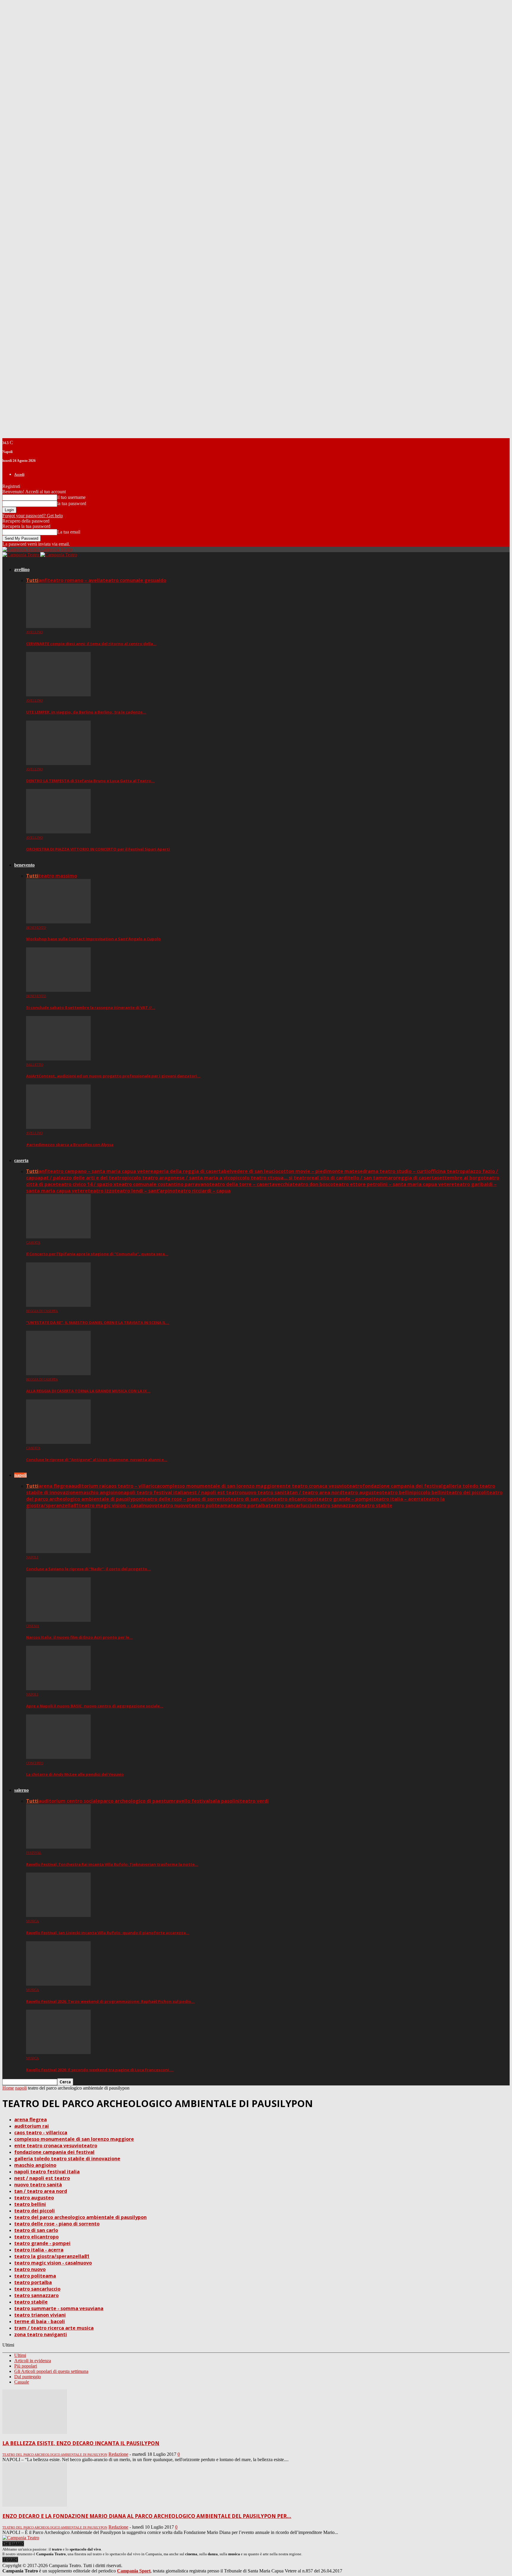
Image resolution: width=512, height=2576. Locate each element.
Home (8, 2088)
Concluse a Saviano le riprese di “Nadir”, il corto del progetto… (88, 1569)
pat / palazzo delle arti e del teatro (82, 1178)
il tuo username (71, 497)
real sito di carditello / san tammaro (353, 1178)
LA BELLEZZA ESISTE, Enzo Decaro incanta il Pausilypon (81, 2443)
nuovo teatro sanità (266, 1492)
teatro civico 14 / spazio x (86, 1184)
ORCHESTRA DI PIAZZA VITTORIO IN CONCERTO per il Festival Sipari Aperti (98, 849)
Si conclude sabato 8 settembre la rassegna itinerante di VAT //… (91, 1007)
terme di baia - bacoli (40, 2321)
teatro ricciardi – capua (203, 1191)
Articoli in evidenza (33, 2361)
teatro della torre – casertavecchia (251, 1184)
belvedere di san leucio (251, 1171)
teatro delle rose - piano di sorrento (57, 2224)
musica (32, 1921)
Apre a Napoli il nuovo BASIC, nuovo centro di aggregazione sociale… (95, 1706)
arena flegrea (55, 1486)
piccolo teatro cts (254, 1178)
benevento (24, 865)
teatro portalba (249, 1505)
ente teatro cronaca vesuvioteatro (321, 1486)
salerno (21, 1790)
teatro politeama (210, 1505)
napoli (20, 1475)
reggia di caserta (416, 1178)
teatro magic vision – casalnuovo (118, 1505)
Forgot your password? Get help (33, 516)
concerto (35, 1763)
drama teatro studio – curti (395, 1171)
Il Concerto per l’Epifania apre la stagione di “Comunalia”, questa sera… (97, 1254)
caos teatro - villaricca (41, 2133)
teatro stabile (376, 1505)
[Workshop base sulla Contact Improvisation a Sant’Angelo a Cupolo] (58, 922)
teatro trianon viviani (40, 2315)
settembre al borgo (460, 1178)
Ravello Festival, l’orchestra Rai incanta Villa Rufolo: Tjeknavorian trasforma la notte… (112, 1864)
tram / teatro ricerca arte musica (54, 2328)
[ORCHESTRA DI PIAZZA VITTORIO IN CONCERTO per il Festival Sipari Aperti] (58, 832)
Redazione (118, 2454)
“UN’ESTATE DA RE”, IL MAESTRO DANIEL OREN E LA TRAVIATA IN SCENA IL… (98, 1322)
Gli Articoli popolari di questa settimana (51, 2371)
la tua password (72, 503)
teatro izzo (101, 1191)
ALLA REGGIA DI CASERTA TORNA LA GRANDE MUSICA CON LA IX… (88, 1391)
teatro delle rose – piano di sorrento (185, 1499)
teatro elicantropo (294, 1499)
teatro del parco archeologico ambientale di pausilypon (80, 2217)
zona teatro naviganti (41, 2334)
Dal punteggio (28, 2377)
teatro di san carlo (250, 1499)
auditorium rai (88, 1486)
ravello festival (192, 1801)
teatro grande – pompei (345, 1499)
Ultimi (20, 2355)
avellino (22, 569)
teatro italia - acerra (39, 2250)
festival (34, 1853)
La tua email (69, 532)
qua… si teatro (292, 1178)
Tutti (32, 580)
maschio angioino (100, 1492)
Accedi (19, 475)
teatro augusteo (362, 1492)
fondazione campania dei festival (403, 1486)
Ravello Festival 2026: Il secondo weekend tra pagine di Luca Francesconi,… (100, 2070)
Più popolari (26, 2366)
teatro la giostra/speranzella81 (52, 2256)
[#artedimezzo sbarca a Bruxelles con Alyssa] (58, 1127)
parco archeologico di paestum (137, 1801)
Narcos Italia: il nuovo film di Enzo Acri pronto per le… (79, 1637)
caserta (21, 1160)
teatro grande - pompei (42, 2243)
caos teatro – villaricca (133, 1486)
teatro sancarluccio (291, 1505)
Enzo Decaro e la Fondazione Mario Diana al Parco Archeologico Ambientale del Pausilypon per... (147, 2516)
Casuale (22, 2382)
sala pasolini (225, 1801)
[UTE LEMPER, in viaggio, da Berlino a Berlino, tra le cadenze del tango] (58, 695)
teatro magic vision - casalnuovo (53, 2263)
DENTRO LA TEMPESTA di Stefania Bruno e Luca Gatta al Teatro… (90, 781)
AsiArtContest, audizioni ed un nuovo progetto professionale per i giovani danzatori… (113, 1076)
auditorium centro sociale (69, 1801)
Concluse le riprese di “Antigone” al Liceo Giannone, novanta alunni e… (97, 1460)
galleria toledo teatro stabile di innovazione (67, 2159)
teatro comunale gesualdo (135, 580)
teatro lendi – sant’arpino (145, 1191)
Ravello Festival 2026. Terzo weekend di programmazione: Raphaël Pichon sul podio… (110, 2001)
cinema (33, 1626)
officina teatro (445, 1171)
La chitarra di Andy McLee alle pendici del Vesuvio (75, 1774)
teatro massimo (58, 876)
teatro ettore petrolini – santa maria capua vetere (394, 1184)
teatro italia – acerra (398, 1499)
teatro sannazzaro (337, 1505)
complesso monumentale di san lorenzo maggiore (220, 1486)
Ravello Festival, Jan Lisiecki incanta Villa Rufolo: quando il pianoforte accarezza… (108, 1933)
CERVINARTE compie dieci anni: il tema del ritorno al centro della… (91, 644)
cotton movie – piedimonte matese (320, 1171)
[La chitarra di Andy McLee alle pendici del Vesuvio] (58, 1757)
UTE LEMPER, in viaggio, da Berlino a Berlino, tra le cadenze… (86, 712)
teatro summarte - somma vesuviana (59, 2308)
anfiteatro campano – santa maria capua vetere (96, 1171)
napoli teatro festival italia (153, 1492)
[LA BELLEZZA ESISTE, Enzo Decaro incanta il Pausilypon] (35, 2432)
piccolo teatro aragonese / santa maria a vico (179, 1178)
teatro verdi (254, 1801)
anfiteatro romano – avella (71, 580)
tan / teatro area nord (316, 1492)
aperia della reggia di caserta (188, 1171)
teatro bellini (398, 1492)
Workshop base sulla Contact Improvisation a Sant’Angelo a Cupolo (93, 939)
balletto (35, 1065)
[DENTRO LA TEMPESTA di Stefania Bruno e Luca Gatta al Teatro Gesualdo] (58, 763)
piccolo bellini (430, 1492)
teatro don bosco (313, 1184)
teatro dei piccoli (467, 1492)
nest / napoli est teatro (214, 1492)
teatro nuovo (173, 1505)
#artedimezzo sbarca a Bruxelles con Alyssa (70, 1145)
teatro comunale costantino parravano (163, 1184)
